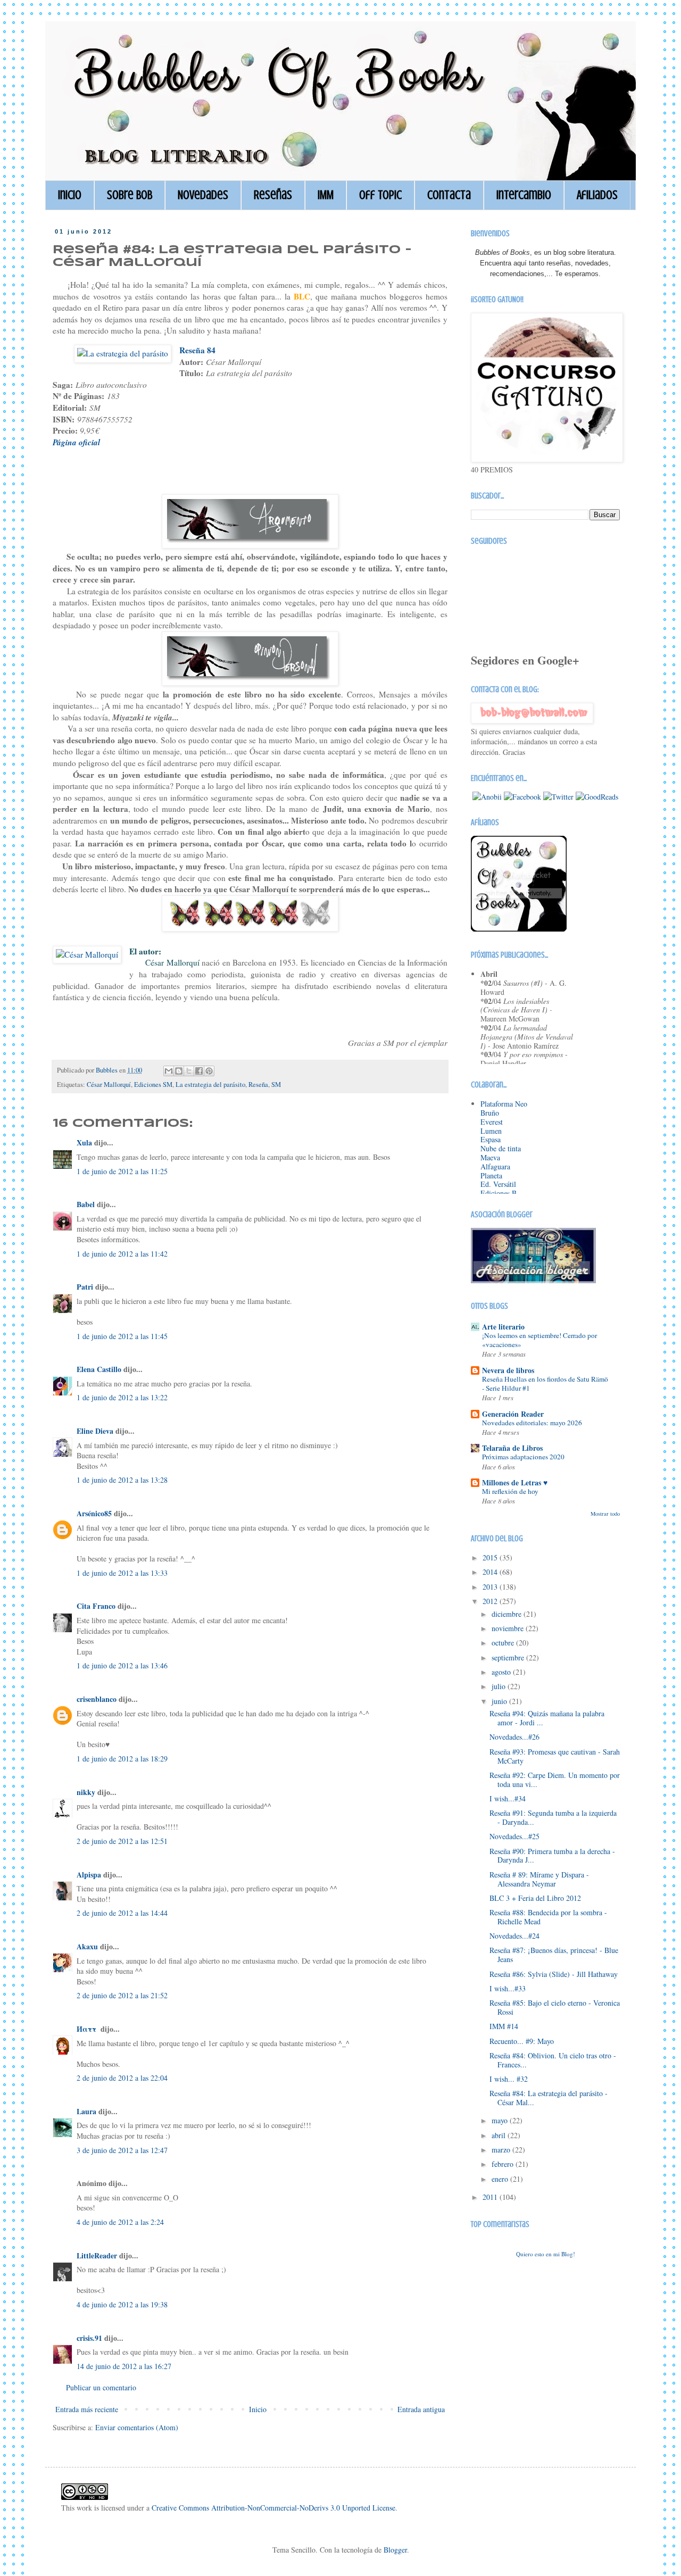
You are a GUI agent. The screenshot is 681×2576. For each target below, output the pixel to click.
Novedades (203, 195)
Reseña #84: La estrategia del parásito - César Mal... (549, 2098)
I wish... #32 (509, 2079)
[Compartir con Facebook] (199, 1071)
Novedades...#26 (514, 1737)
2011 (491, 2197)
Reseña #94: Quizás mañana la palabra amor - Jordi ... (547, 1718)
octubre (504, 1643)
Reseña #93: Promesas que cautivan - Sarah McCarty (555, 1756)
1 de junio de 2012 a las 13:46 (122, 1665)
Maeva (490, 1157)
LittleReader (97, 2255)
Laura (86, 2111)
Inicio (70, 195)
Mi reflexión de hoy (510, 1491)
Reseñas (273, 195)
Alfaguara (495, 1166)
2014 (491, 1572)
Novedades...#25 (514, 1836)
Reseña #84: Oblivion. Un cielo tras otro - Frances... (553, 2060)
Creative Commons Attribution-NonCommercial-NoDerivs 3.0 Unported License (273, 2508)
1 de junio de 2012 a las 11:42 (122, 1254)
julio (500, 1686)
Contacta (449, 195)
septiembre (509, 1657)
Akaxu (87, 1946)
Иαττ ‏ (88, 2029)
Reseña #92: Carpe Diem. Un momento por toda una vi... (555, 1780)
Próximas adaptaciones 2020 (523, 1457)
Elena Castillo (99, 1369)
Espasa (491, 1139)
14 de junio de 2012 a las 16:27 (124, 2366)
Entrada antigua (421, 2409)
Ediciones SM (153, 1085)
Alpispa (89, 1875)
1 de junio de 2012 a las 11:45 (122, 1336)
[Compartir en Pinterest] (209, 1071)
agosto (502, 1672)
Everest (492, 1122)
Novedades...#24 (514, 1936)
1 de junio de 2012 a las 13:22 (122, 1397)
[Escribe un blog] (179, 1071)
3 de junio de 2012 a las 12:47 (122, 2150)
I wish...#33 (508, 1988)
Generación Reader (513, 1414)
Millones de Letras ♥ (515, 1482)
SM (276, 1085)
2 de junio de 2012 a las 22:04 (122, 2078)
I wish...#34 (508, 1798)
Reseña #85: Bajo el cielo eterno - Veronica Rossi (555, 2007)
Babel (86, 1204)
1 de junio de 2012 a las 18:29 (122, 1759)
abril (500, 2135)
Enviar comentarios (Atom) (137, 2427)
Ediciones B (499, 1193)
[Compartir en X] (189, 1071)
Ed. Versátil (498, 1184)
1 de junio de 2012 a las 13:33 (122, 1573)
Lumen (491, 1131)
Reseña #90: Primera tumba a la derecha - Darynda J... (552, 1856)
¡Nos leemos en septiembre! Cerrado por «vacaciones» (539, 1340)
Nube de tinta (501, 1148)
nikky (86, 1792)
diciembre (508, 1614)
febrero (504, 2164)
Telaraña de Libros (512, 1448)
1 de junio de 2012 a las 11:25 (122, 1171)
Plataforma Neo (504, 1104)
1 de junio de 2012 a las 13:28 (122, 1480)
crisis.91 (89, 2338)
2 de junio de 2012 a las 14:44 (122, 1913)
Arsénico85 (94, 1513)
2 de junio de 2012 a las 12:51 (122, 1841)
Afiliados (597, 195)
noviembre (509, 1628)
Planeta (491, 1175)
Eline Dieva (95, 1431)
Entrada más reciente (87, 2409)
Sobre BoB (130, 195)
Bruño (490, 1113)
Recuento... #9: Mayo (522, 2041)
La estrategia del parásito (210, 1085)
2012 (491, 1601)
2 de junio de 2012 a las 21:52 (122, 1995)
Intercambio (524, 195)
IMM (326, 195)
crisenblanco (97, 1699)
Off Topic (380, 195)
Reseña (258, 1085)
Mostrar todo (605, 1514)
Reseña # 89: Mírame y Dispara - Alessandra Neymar (539, 1879)
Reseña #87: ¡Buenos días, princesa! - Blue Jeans (554, 1955)
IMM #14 (504, 2026)
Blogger (395, 2550)
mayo (501, 2120)
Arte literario (503, 1327)
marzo (502, 2150)
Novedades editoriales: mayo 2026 (532, 1423)
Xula (84, 1142)
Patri (85, 1287)
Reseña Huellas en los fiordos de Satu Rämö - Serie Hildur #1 (545, 1383)
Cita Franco (96, 1606)
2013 (491, 1587)
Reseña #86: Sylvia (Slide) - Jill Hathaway (554, 1974)
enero (501, 2179)
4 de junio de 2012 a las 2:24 (120, 2222)
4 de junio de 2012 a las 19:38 (122, 2304)
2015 (491, 1557)
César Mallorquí (109, 1085)
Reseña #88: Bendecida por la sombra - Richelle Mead (548, 1917)
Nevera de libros (508, 1370)
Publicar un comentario (101, 2387)
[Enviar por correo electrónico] (169, 1071)
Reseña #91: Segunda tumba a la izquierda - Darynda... (553, 1817)
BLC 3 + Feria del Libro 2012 (535, 1898)
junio (500, 1701)
